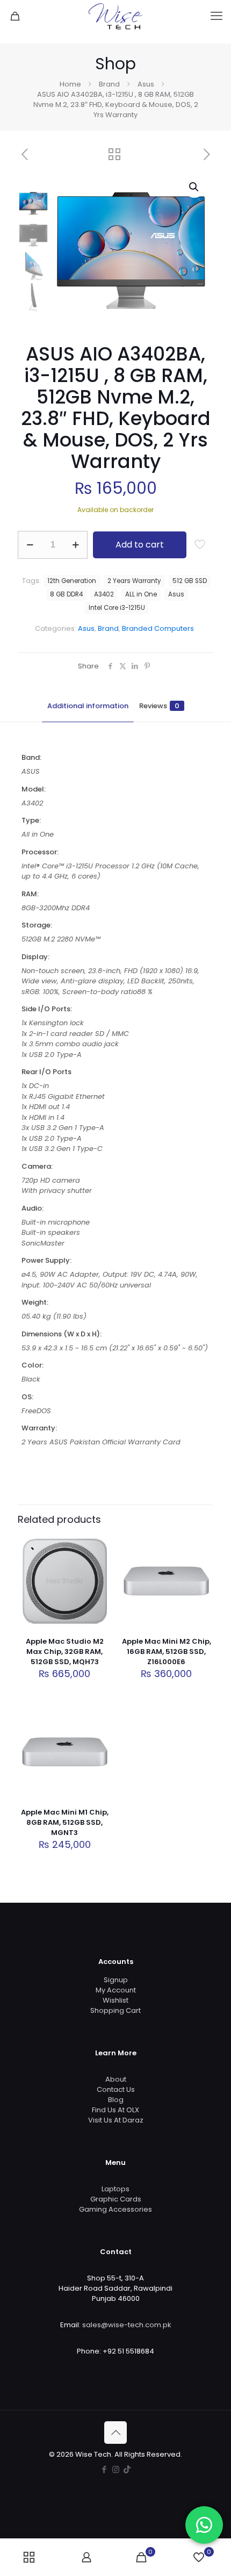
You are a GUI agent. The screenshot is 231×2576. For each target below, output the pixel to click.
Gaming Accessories (115, 2209)
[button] (194, 187)
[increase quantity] (75, 545)
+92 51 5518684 (128, 2351)
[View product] (99, 1562)
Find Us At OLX (115, 2110)
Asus (146, 84)
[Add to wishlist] (99, 1578)
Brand (109, 84)
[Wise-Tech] (115, 16)
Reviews (159, 706)
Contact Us (116, 2089)
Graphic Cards (116, 2199)
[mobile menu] (216, 16)
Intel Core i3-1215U (117, 608)
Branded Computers (158, 628)
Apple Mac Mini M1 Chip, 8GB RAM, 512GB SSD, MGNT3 (65, 1822)
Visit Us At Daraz (116, 2120)
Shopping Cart (115, 2010)
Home (70, 84)
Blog (116, 2100)
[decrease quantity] (30, 545)
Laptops (115, 2189)
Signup (116, 1980)
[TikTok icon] (127, 2469)
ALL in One (141, 594)
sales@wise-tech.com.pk (127, 2325)
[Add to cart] (99, 1546)
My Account (116, 1990)
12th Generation (72, 581)
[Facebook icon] (104, 2469)
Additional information (88, 706)
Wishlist (115, 2000)
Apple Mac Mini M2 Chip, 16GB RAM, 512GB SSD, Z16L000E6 (167, 1652)
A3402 (104, 594)
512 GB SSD (190, 581)
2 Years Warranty (134, 581)
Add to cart (140, 545)
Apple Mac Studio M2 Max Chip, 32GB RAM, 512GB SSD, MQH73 (65, 1652)
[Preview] (99, 1593)
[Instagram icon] (116, 2469)
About (116, 2079)
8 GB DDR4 (66, 594)
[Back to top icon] (115, 2433)
